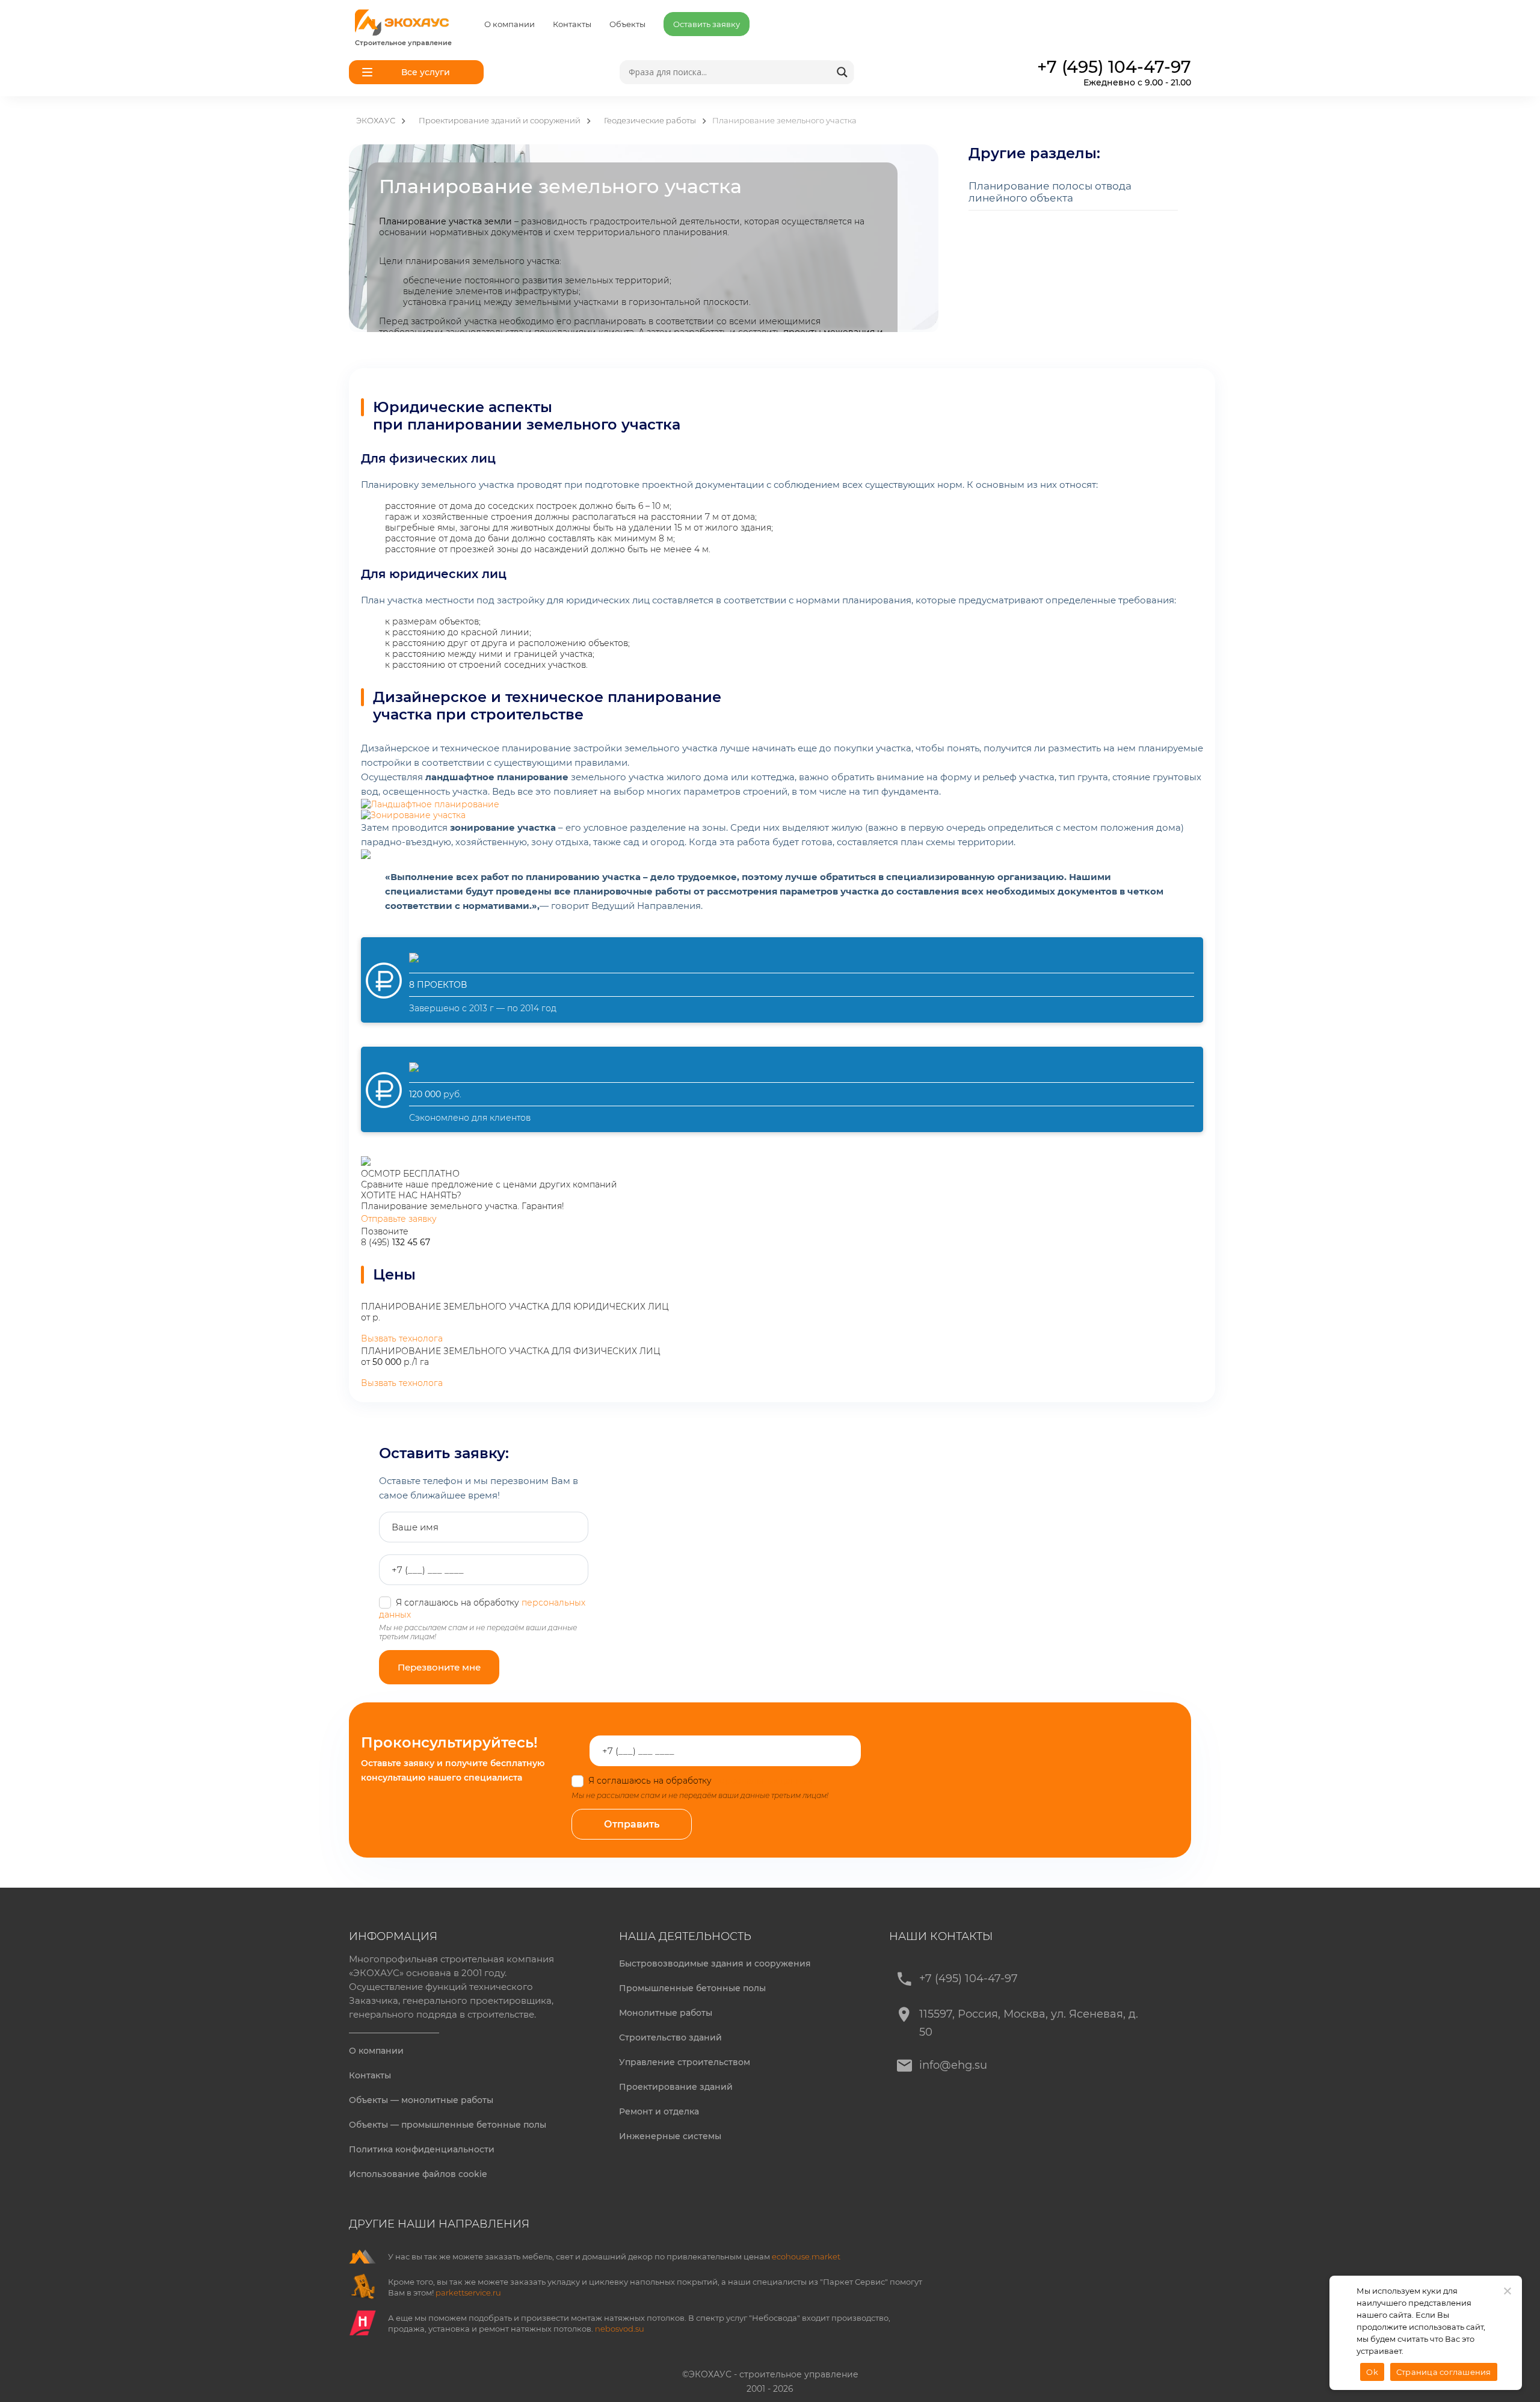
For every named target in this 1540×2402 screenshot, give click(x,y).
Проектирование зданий (676, 2087)
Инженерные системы (670, 2136)
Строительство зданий (670, 2037)
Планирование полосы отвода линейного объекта (1050, 192)
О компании (510, 24)
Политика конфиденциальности (422, 2149)
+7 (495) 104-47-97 (969, 1979)
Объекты (627, 24)
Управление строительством (685, 2062)
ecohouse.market (806, 2256)
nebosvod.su (620, 2329)
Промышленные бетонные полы (692, 1988)
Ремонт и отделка (659, 2111)
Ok (1372, 2372)
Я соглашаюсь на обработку (699, 1781)
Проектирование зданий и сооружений (500, 120)
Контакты (572, 24)
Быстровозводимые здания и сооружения (715, 1963)
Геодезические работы (650, 120)
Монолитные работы (666, 2013)
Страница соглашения (1444, 2372)
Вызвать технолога (402, 1338)
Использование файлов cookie (418, 2174)
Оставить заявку (707, 24)
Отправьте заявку (399, 1219)
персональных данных (763, 1781)
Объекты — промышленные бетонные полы (448, 2125)
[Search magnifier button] (842, 72)
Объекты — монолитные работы (421, 2100)
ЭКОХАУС (376, 120)
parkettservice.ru (468, 2293)
